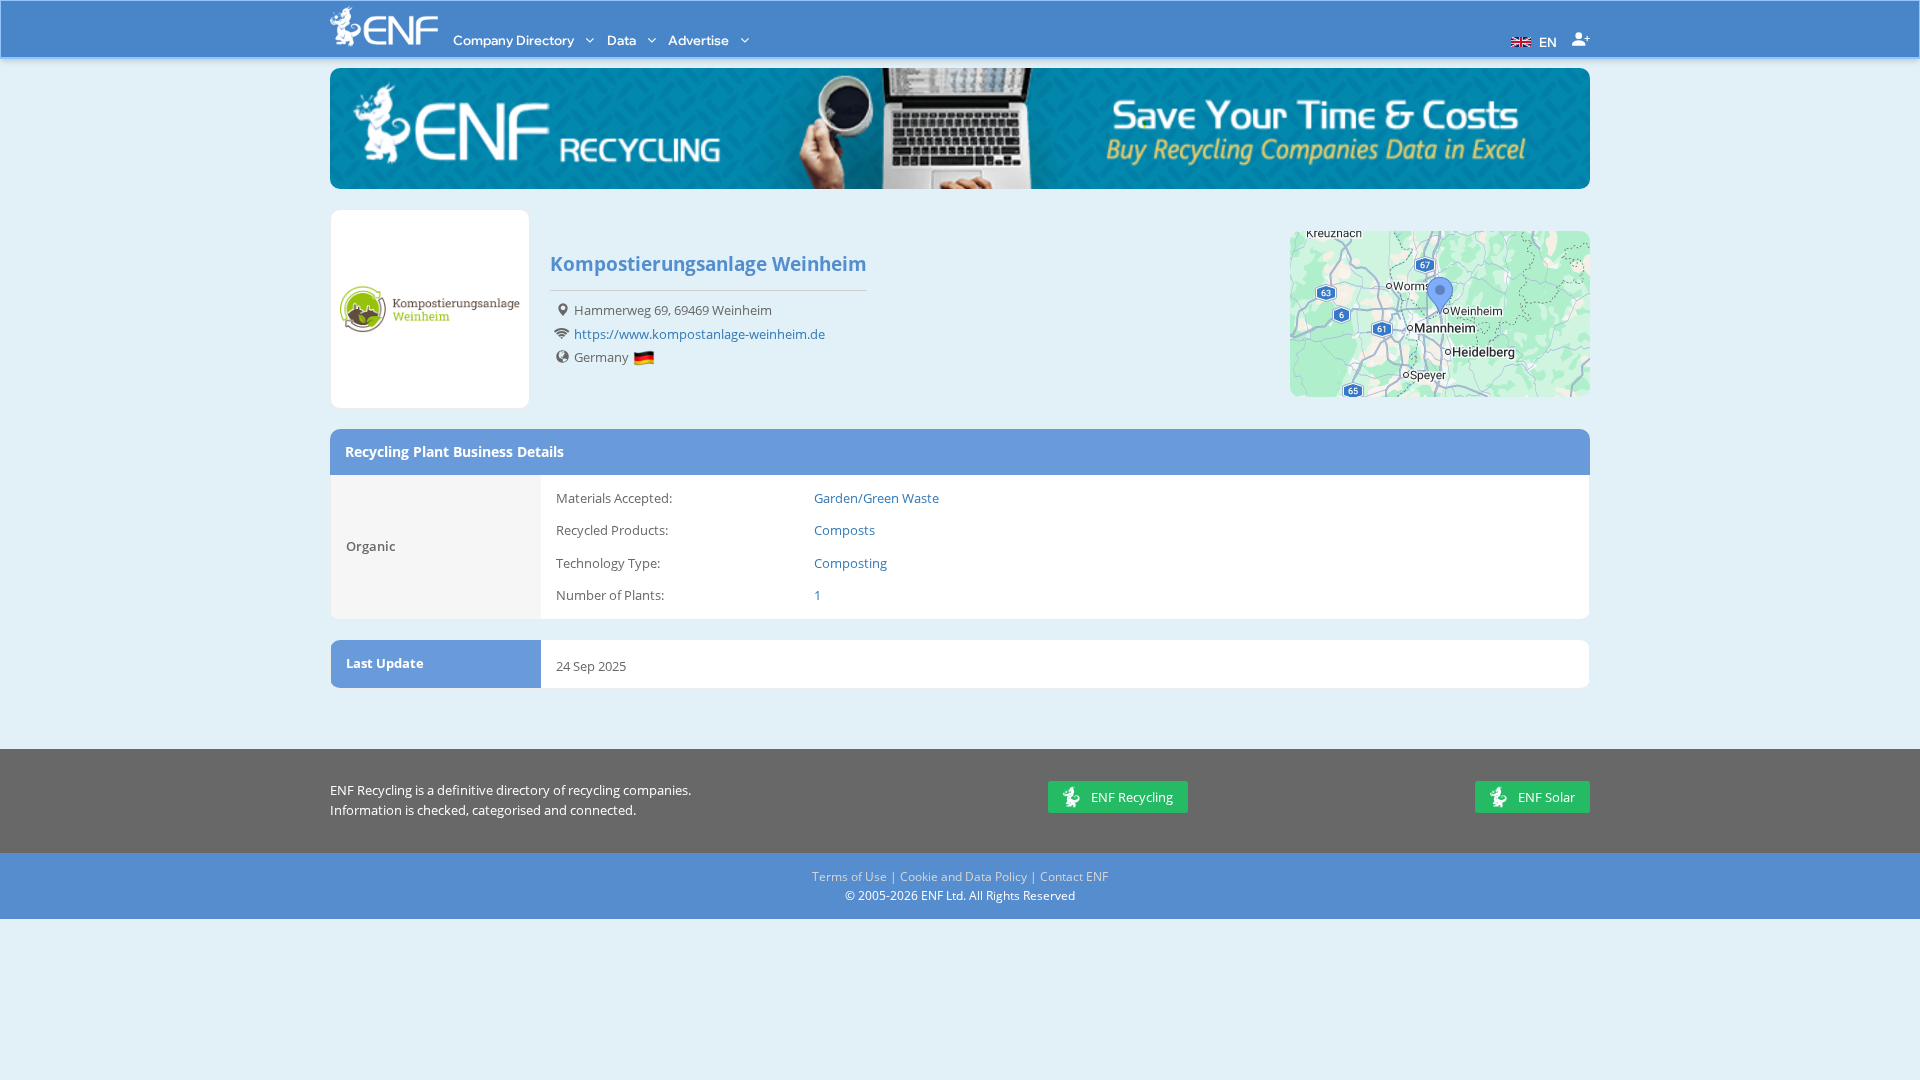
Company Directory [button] (515, 40)
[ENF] (384, 26)
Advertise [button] (700, 40)
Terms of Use (849, 876)
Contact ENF (1074, 876)
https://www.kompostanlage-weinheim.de (699, 334)
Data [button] (623, 40)
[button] (1531, 40)
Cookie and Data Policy (963, 876)
